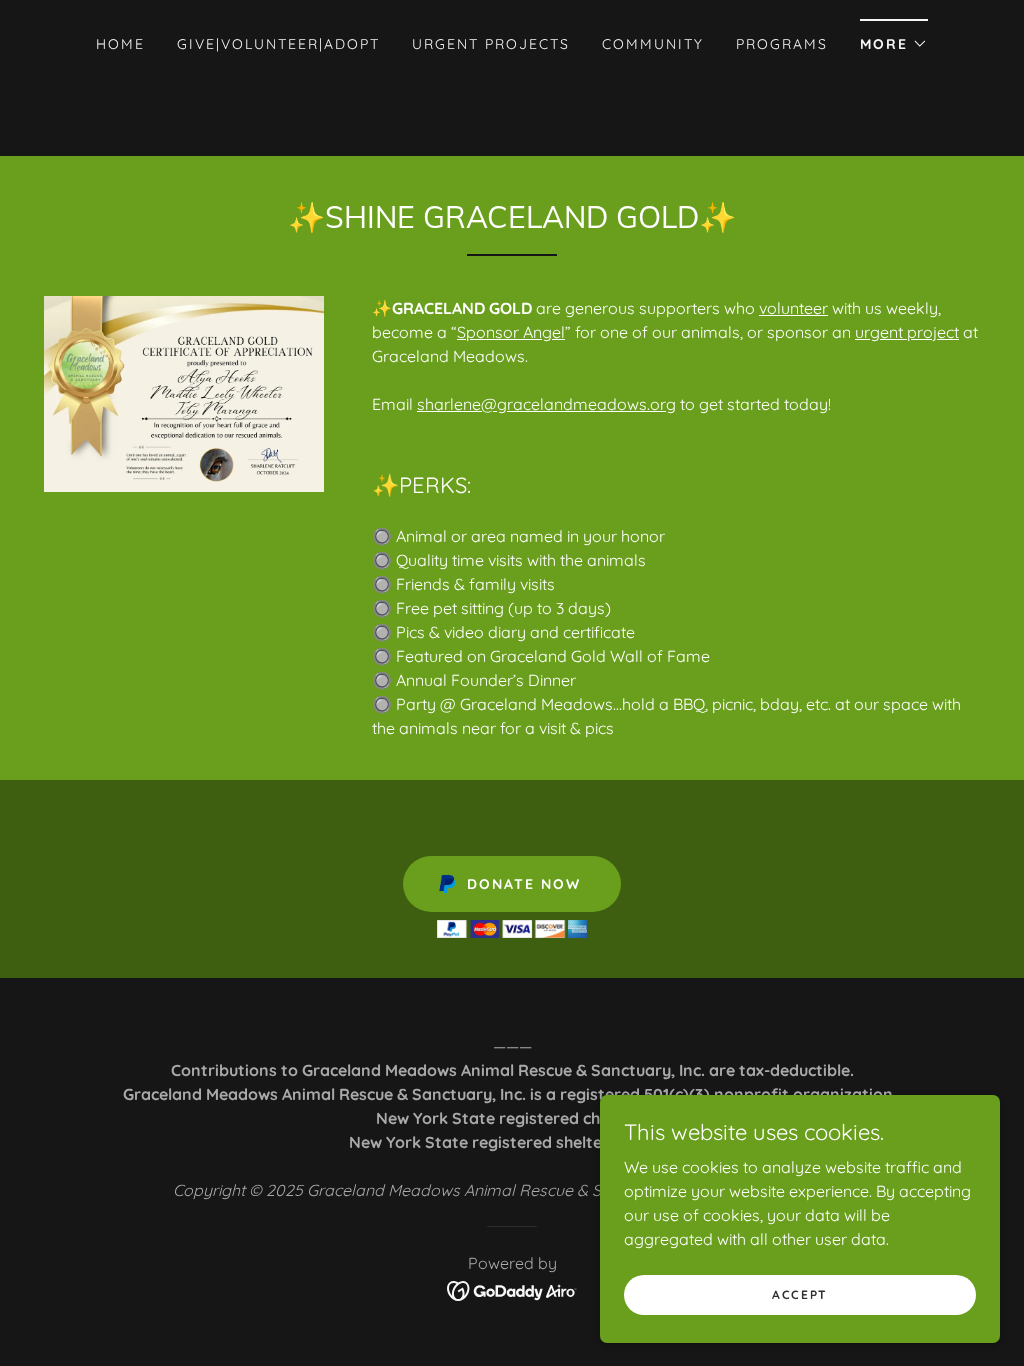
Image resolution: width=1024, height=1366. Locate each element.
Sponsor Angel (511, 332)
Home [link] (120, 44)
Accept (800, 1294)
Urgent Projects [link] (491, 44)
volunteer (793, 308)
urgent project (907, 332)
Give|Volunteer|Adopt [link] (278, 44)
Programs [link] (782, 44)
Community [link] (653, 44)
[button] (894, 37)
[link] (512, 1289)
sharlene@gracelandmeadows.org (546, 404)
